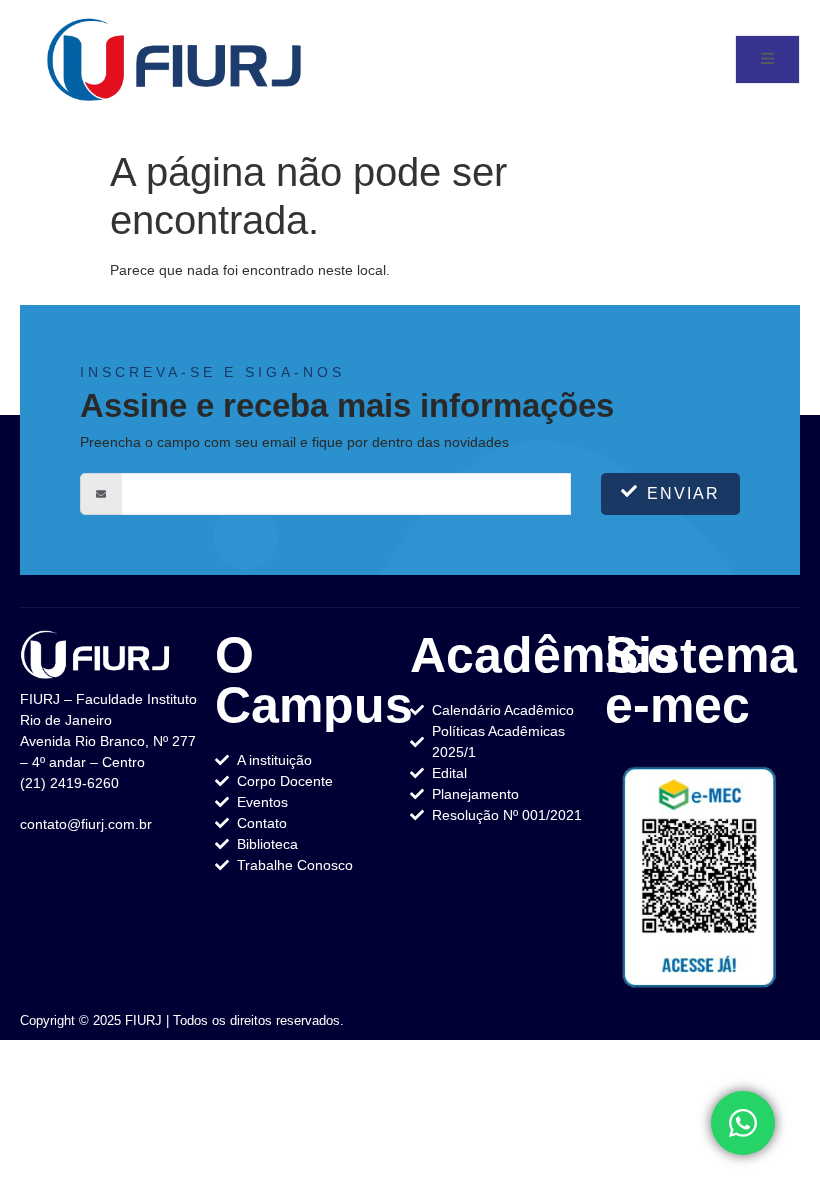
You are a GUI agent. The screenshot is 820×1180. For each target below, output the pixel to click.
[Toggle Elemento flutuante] (743, 1123)
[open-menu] (767, 59)
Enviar (683, 493)
